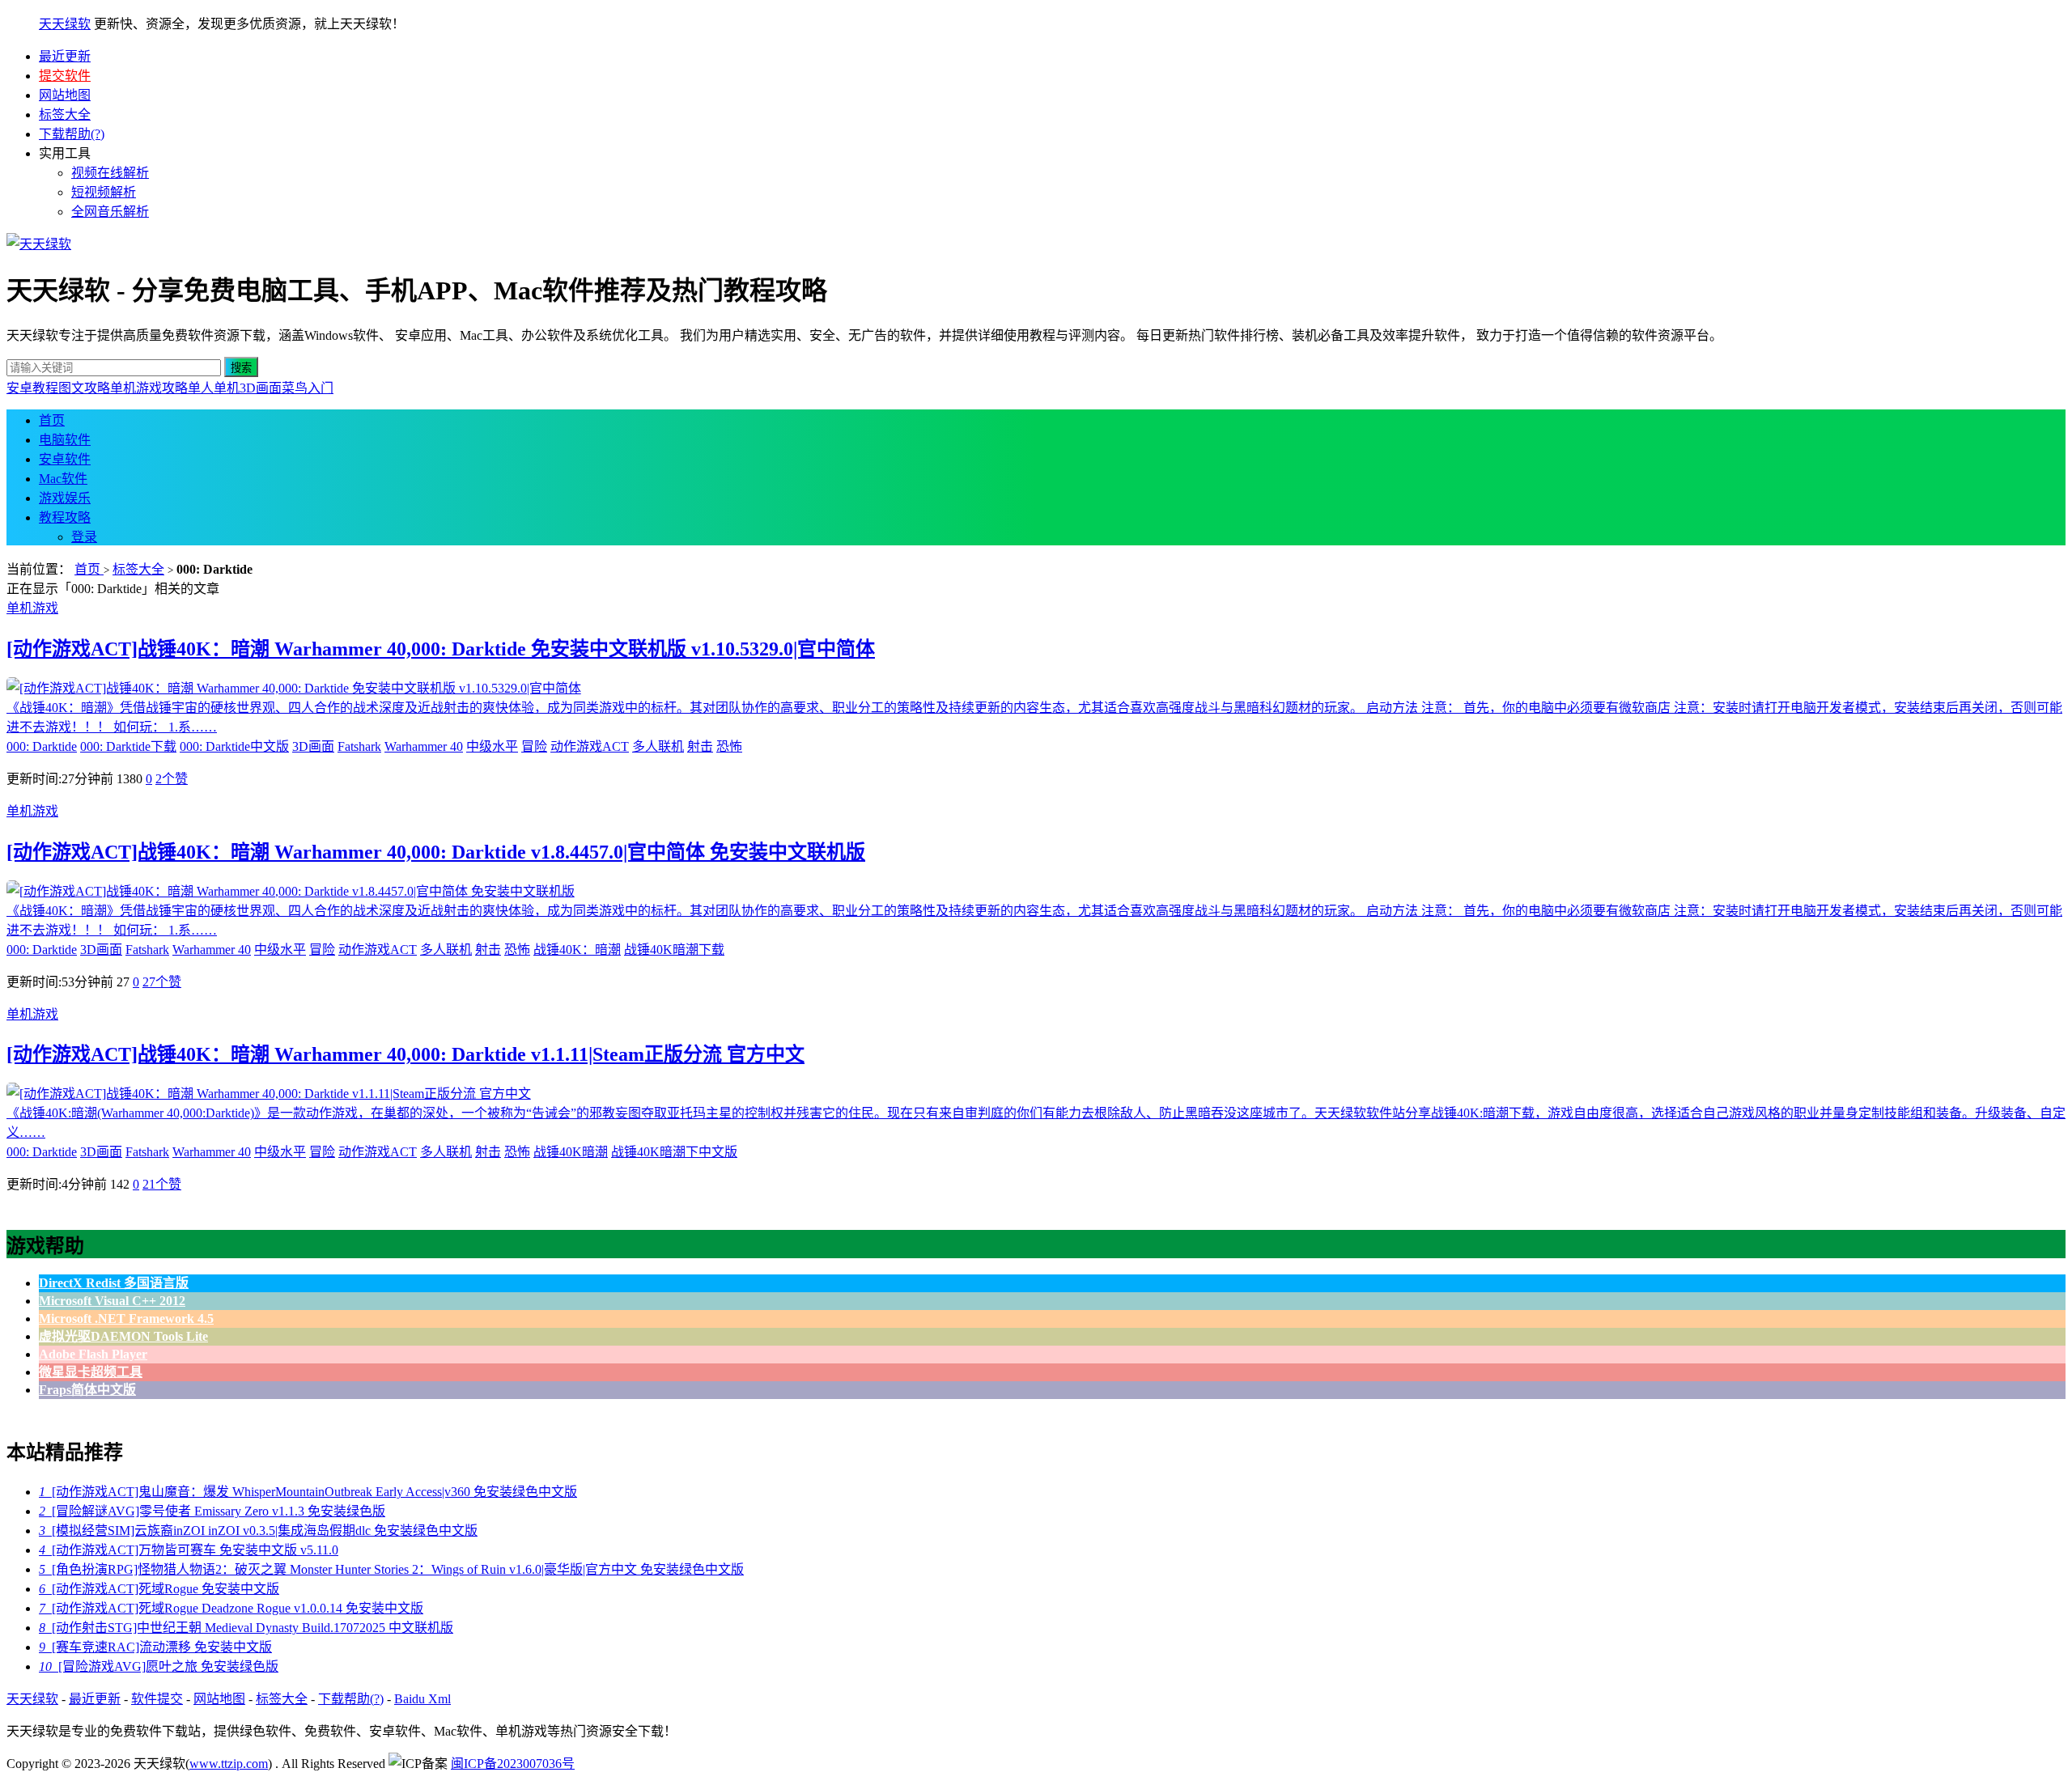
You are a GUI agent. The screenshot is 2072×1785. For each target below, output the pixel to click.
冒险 (534, 746)
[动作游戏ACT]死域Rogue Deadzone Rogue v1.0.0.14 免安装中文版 (231, 1608)
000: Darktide (42, 746)
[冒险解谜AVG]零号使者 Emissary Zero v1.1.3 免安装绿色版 (212, 1511)
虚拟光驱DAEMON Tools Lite (123, 1336)
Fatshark (359, 746)
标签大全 (65, 114)
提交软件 (65, 76)
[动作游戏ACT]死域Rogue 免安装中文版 (159, 1589)
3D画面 (261, 388)
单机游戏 (32, 608)
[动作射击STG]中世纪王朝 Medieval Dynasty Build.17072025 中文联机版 (246, 1628)
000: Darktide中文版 (234, 746)
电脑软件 (65, 440)
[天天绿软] (39, 244)
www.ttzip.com (229, 1764)
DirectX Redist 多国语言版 (114, 1283)
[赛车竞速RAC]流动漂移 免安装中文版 (155, 1647)
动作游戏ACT (590, 746)
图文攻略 (84, 388)
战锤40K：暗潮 (577, 950)
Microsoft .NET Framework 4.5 (126, 1319)
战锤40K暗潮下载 (674, 950)
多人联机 (658, 746)
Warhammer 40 (424, 746)
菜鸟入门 (308, 388)
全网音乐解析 (110, 212)
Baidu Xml (422, 1699)
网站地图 (65, 95)
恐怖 (729, 746)
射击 (700, 746)
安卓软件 (65, 459)
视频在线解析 (110, 173)
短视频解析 (104, 192)
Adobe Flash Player (93, 1354)
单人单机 (214, 388)
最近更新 (65, 56)
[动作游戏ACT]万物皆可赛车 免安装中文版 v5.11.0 (189, 1550)
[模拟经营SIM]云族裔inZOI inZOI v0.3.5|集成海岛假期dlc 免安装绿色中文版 (258, 1531)
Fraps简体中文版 (87, 1390)
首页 (52, 420)
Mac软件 (63, 479)
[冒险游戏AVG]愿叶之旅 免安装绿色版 (159, 1666)
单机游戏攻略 (149, 388)
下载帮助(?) (72, 134)
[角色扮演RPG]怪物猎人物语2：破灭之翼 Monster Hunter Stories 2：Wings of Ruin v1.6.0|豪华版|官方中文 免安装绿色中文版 (391, 1569)
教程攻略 (65, 517)
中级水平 (492, 746)
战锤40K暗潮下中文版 (674, 1152)
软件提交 (157, 1699)
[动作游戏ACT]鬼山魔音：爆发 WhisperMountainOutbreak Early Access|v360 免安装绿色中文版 (308, 1492)
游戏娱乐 (65, 498)
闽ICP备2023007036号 (513, 1764)
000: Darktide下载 (128, 746)
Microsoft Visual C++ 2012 (112, 1301)
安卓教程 (32, 388)
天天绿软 (65, 24)
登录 (84, 537)
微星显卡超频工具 (91, 1372)
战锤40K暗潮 (571, 1152)
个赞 (172, 779)
